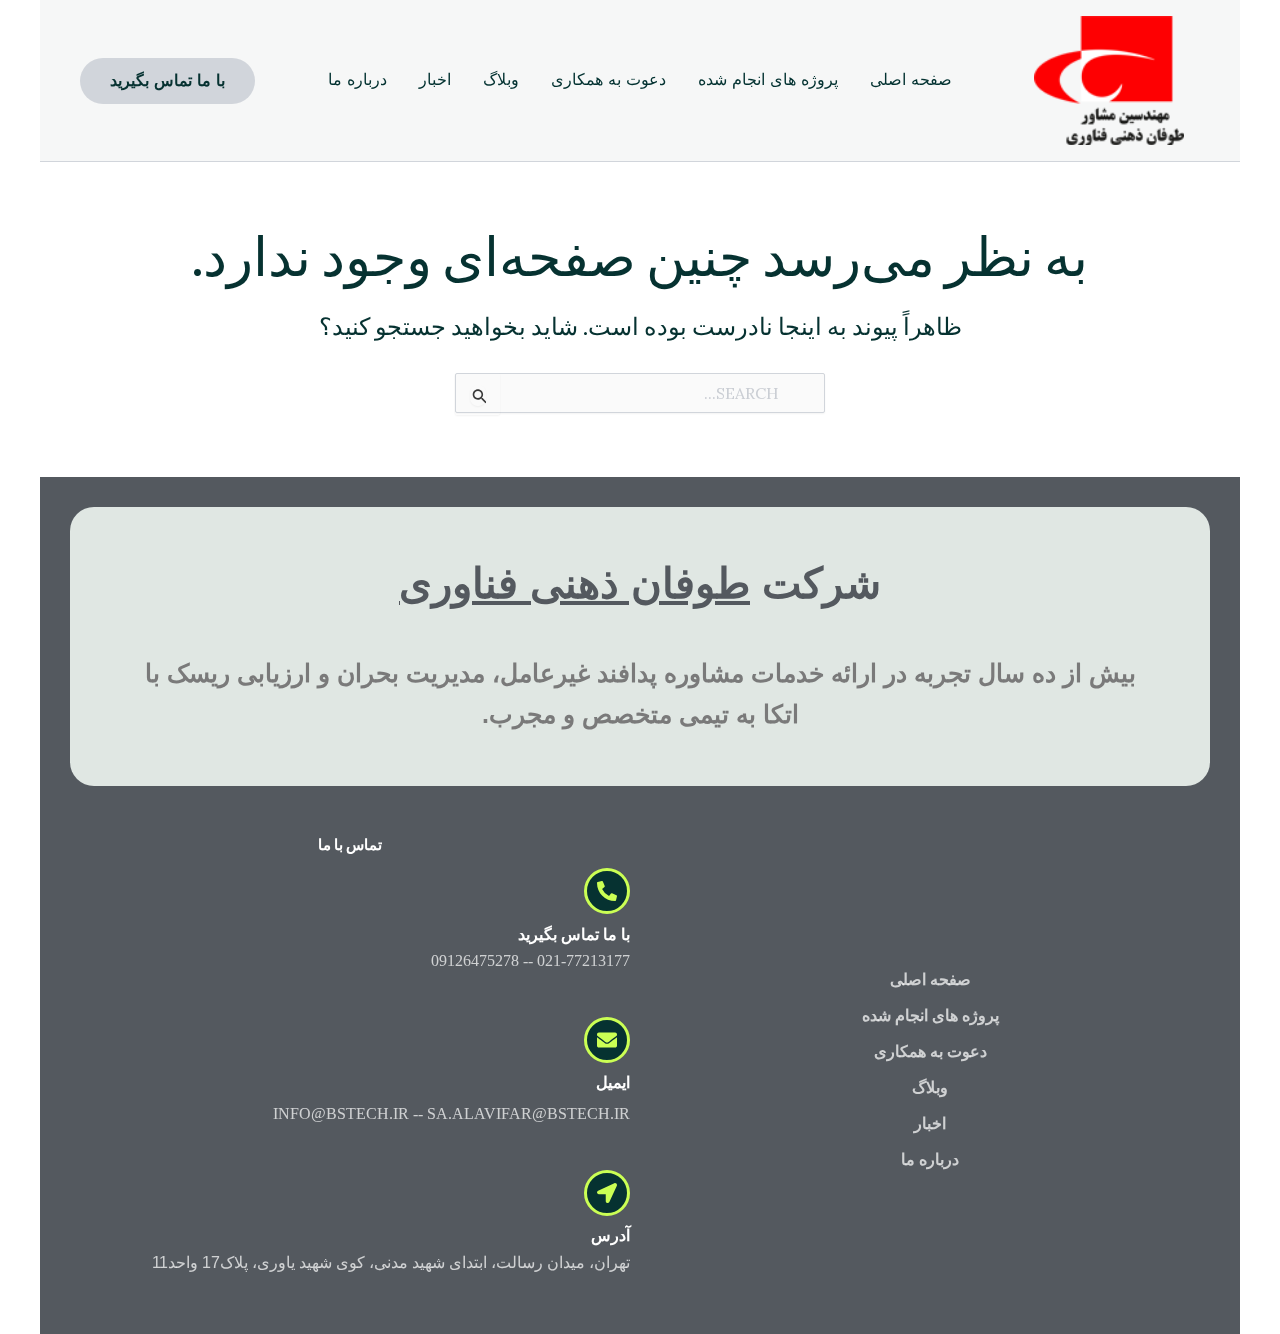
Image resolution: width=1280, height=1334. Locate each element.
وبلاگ (930, 1087)
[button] (167, 81)
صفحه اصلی (930, 979)
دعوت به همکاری (930, 1051)
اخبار (930, 1123)
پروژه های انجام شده (930, 1015)
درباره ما (930, 1159)
